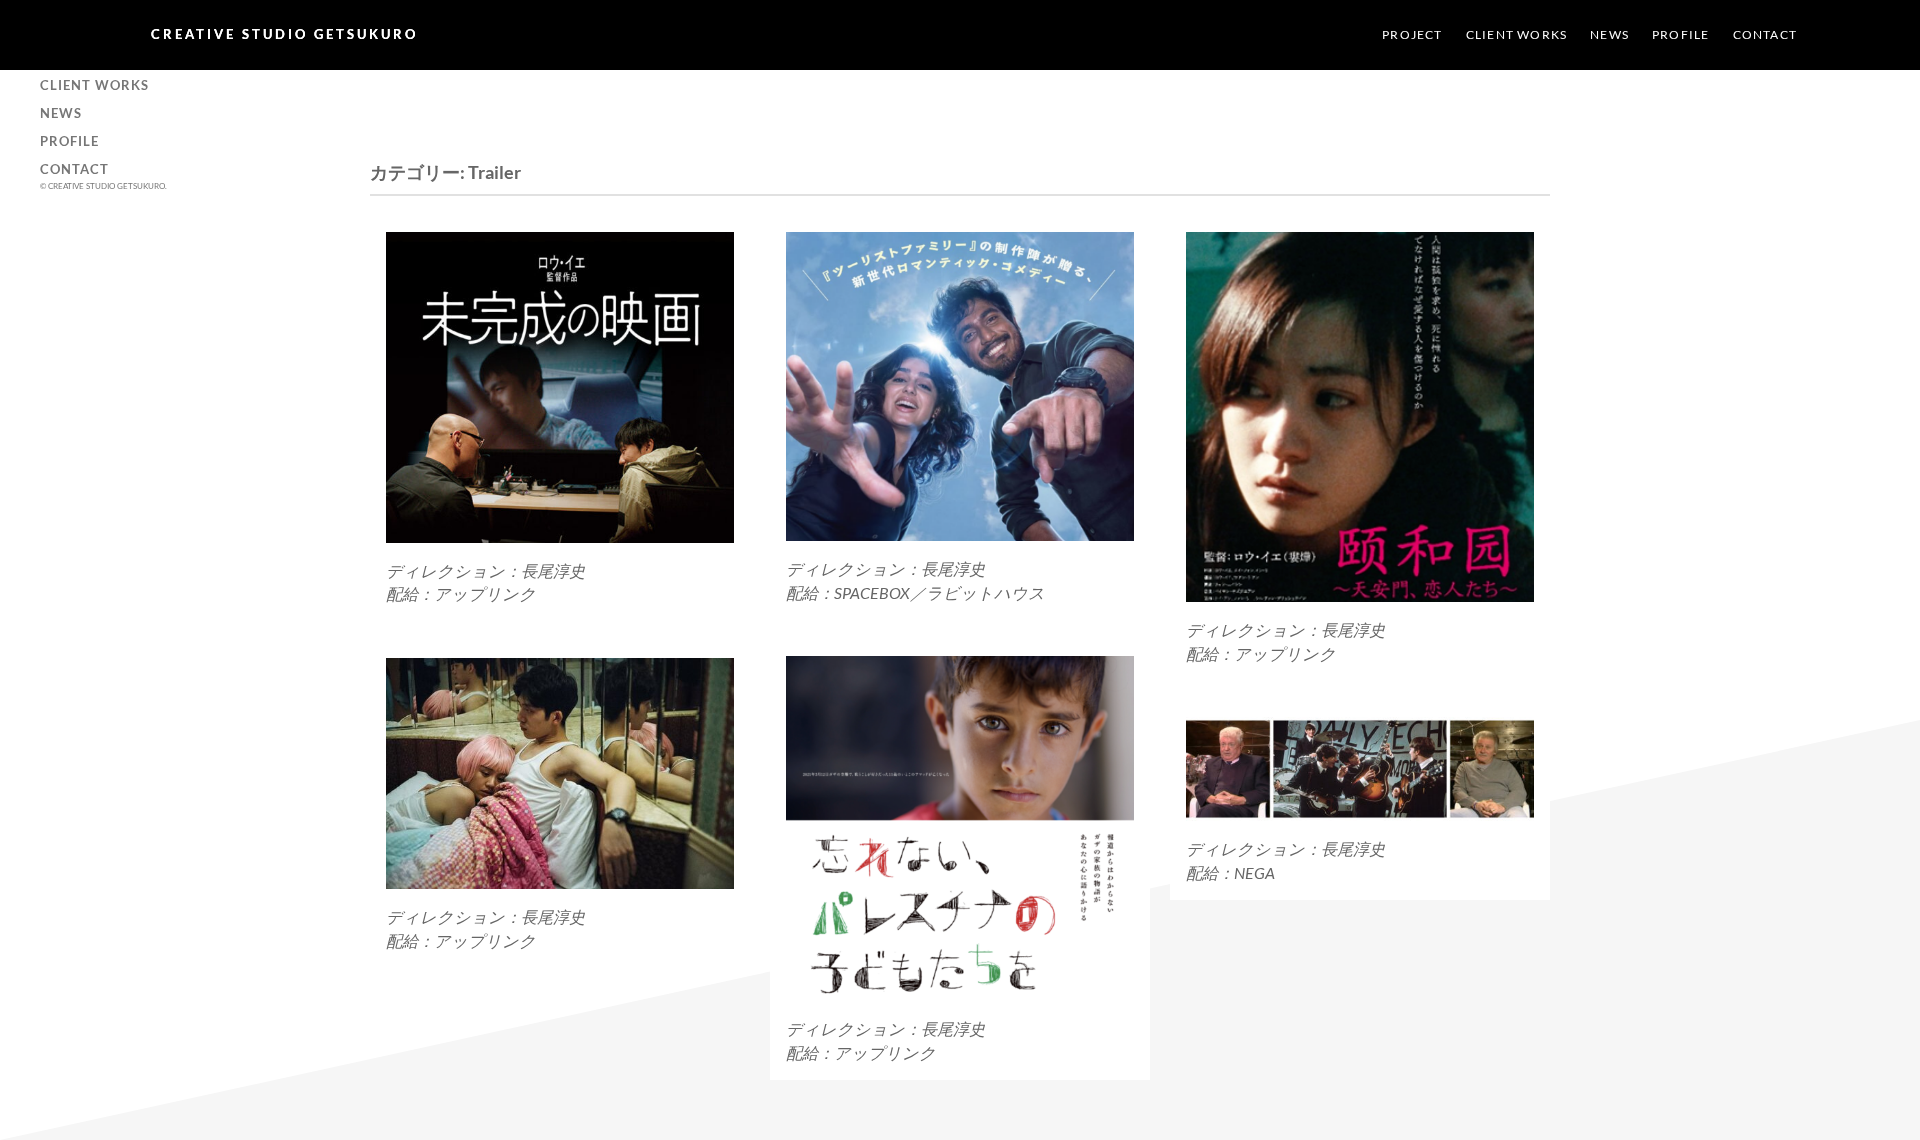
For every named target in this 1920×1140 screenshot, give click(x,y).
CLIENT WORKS (1516, 34)
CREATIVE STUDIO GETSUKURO (284, 34)
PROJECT (1412, 34)
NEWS (1609, 34)
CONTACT (1765, 34)
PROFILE (1680, 34)
